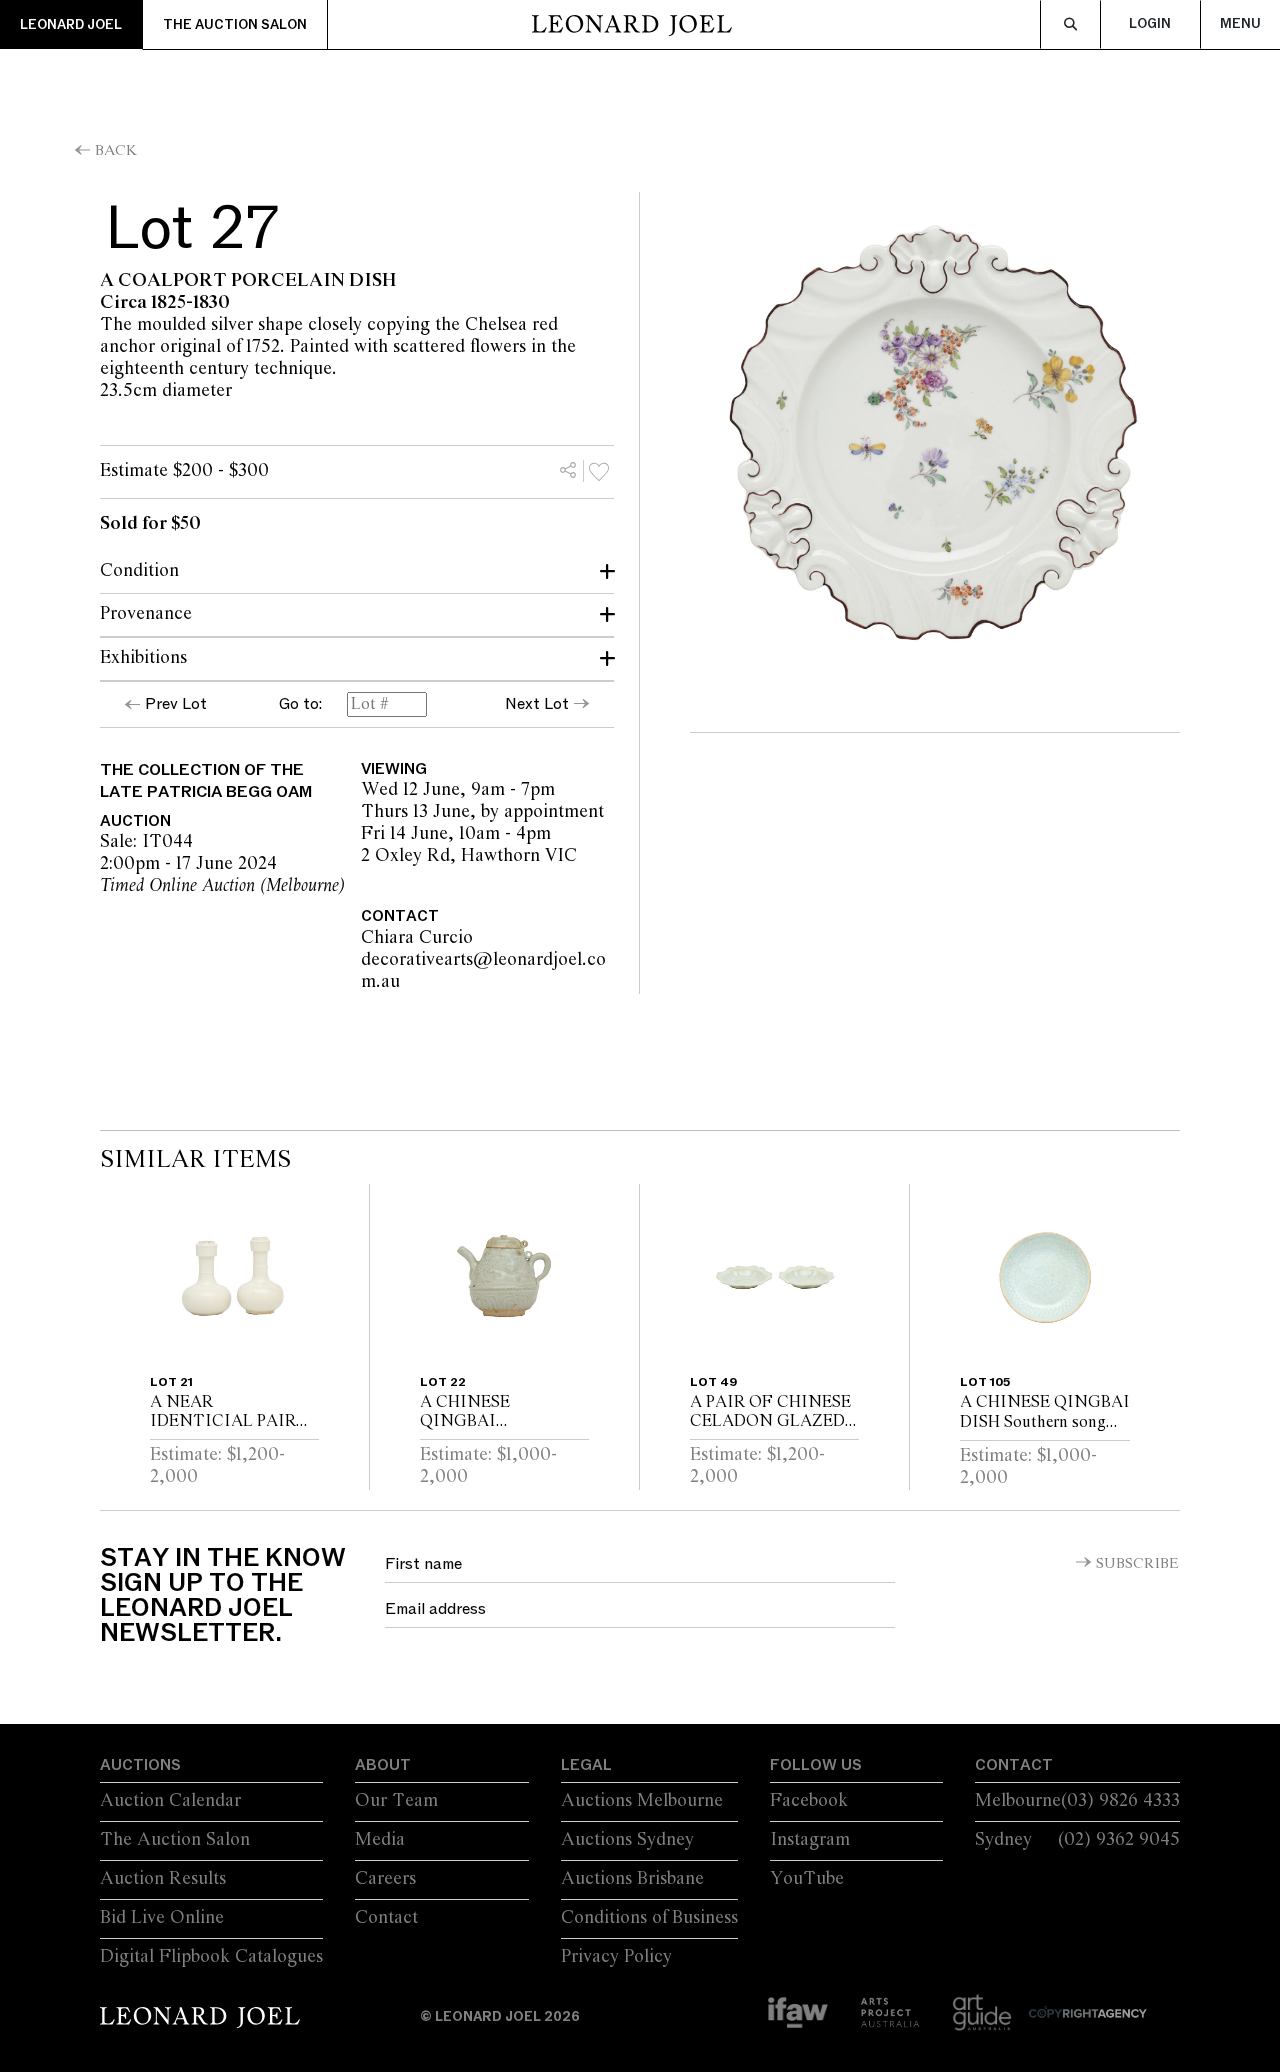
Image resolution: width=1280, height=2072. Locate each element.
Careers (385, 1879)
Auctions (140, 1765)
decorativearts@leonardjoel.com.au (498, 971)
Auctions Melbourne (642, 1801)
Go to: (300, 705)
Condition (139, 571)
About (383, 1765)
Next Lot (537, 704)
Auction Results (163, 1879)
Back (116, 151)
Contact (386, 1918)
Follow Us (816, 1765)
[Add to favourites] (599, 471)
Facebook (809, 1801)
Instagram (810, 1840)
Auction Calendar (170, 1801)
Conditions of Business (649, 1918)
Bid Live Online (162, 1918)
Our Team (396, 1801)
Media (380, 1840)
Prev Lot (176, 704)
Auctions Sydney (627, 1840)
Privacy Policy (616, 1957)
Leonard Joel (71, 25)
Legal (586, 1765)
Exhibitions (143, 658)
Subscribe (1137, 1564)
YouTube (807, 1879)
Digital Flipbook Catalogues (211, 1957)
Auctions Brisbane (632, 1879)
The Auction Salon (235, 25)
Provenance (146, 614)
